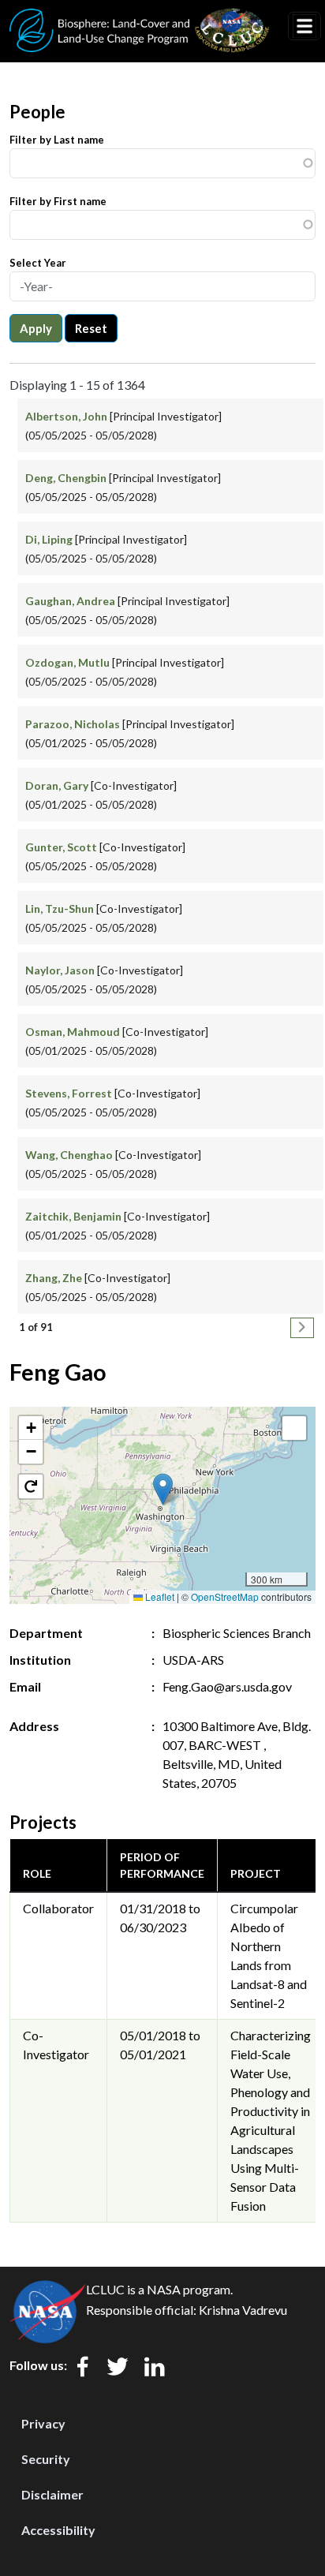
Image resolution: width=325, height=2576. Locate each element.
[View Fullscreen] (294, 1428)
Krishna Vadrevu (243, 2310)
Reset (91, 328)
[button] (163, 1489)
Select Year (38, 263)
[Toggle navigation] (304, 26)
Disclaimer (52, 2494)
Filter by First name (58, 201)
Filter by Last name (57, 140)
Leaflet (159, 1596)
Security (46, 2459)
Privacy (43, 2423)
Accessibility (58, 2530)
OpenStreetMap (225, 1596)
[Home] (140, 18)
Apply (36, 328)
